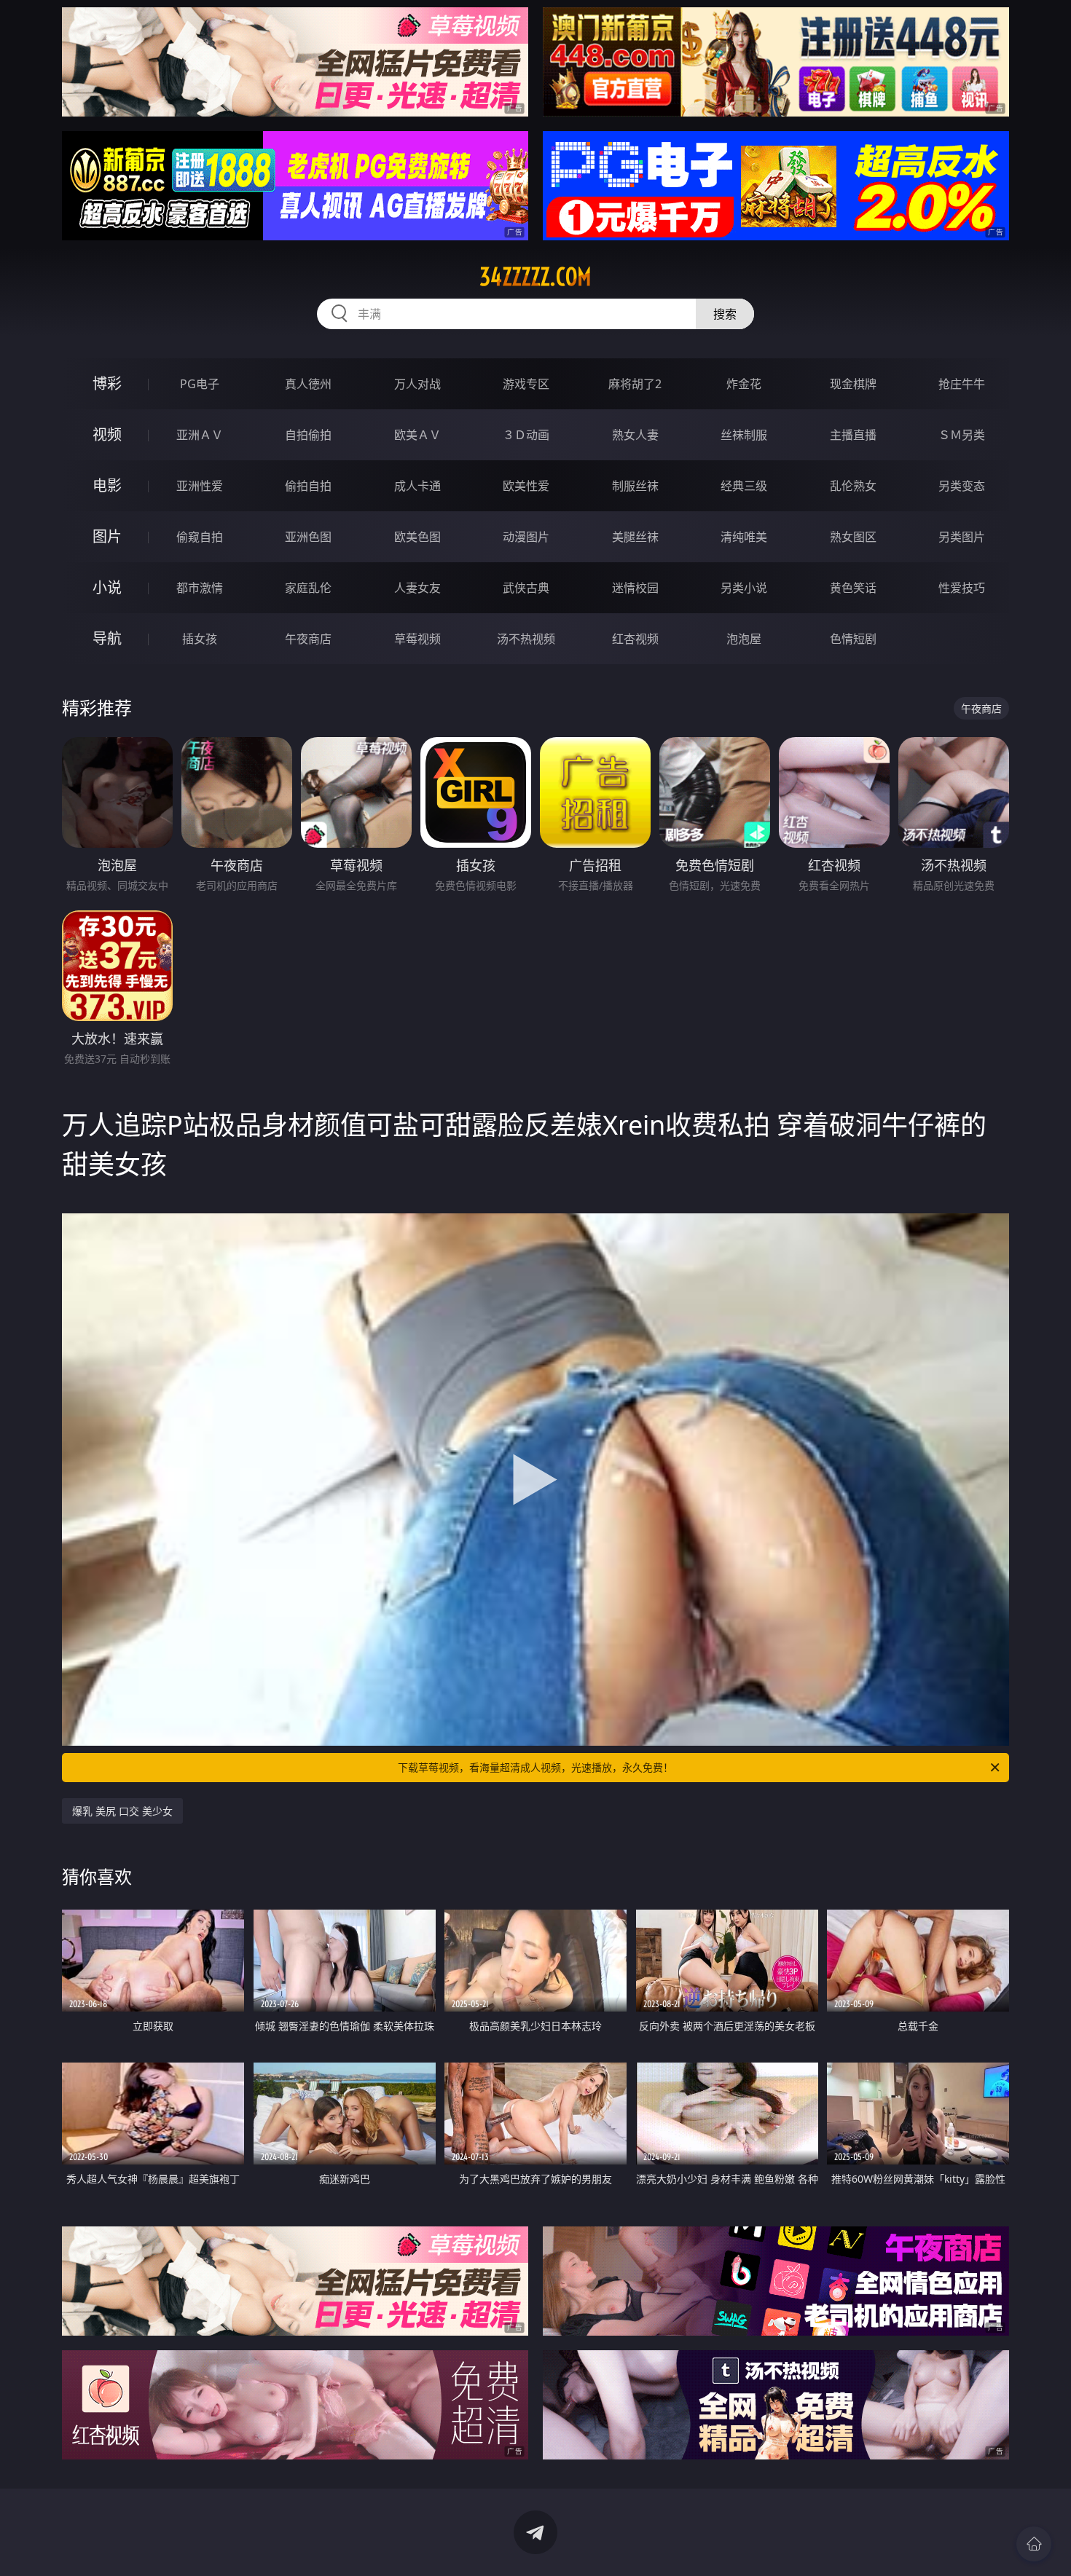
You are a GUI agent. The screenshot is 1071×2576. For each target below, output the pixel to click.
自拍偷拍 (308, 435)
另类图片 (962, 537)
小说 (107, 587)
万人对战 (417, 384)
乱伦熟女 (853, 486)
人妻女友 (417, 588)
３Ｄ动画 (526, 435)
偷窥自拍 (200, 537)
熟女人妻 (635, 435)
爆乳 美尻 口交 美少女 (122, 1811)
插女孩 (200, 639)
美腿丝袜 (635, 537)
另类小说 (744, 588)
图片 (107, 536)
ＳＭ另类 (962, 435)
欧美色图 (417, 537)
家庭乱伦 (308, 588)
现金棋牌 (853, 384)
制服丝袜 (635, 486)
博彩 (107, 383)
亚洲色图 (308, 537)
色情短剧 (853, 639)
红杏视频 (635, 639)
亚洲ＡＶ (200, 435)
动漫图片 (526, 537)
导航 (107, 638)
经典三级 (744, 486)
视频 (107, 434)
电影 (107, 485)
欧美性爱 (526, 486)
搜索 (725, 314)
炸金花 (744, 384)
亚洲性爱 (200, 486)
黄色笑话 (853, 588)
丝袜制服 (744, 435)
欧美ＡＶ (417, 435)
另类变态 (962, 486)
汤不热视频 (526, 639)
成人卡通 (417, 486)
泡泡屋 (744, 639)
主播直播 (853, 435)
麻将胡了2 (635, 384)
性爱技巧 (962, 588)
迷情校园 (635, 588)
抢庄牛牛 (962, 384)
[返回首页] (1034, 2544)
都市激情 (200, 588)
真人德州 (308, 384)
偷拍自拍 (308, 486)
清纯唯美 (744, 537)
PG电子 (200, 384)
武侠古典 (526, 588)
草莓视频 (417, 639)
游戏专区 (526, 384)
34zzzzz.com (535, 277)
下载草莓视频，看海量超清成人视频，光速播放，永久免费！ (535, 1767)
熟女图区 (853, 537)
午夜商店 (308, 639)
